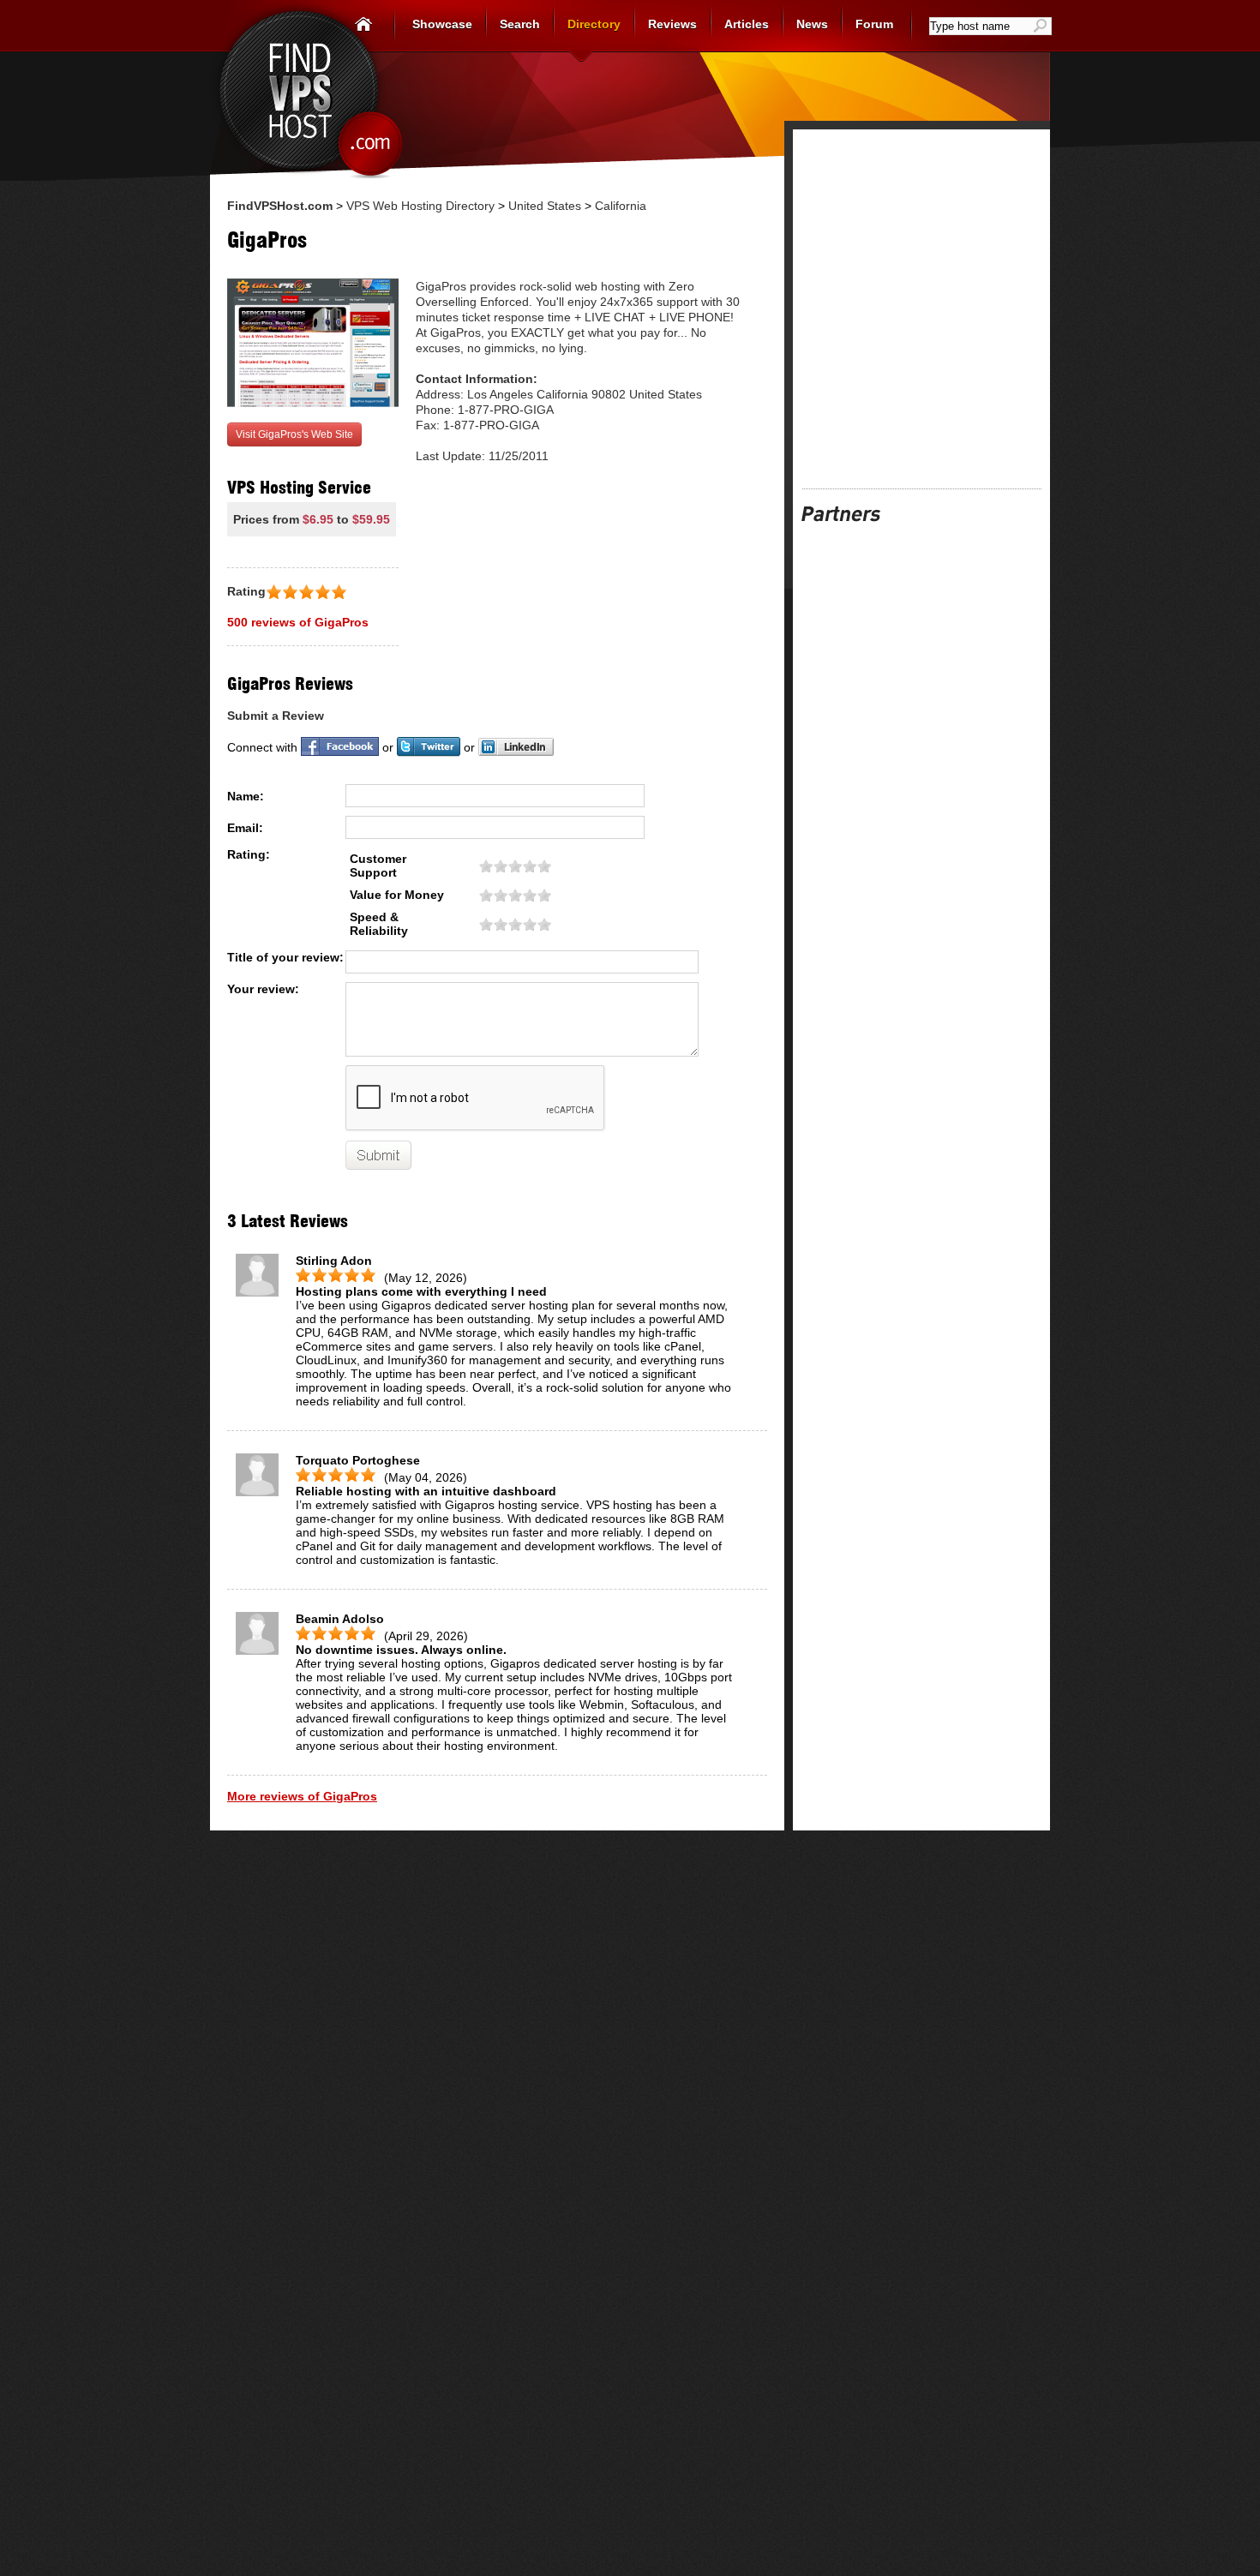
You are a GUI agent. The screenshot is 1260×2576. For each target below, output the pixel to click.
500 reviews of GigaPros (298, 622)
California (621, 206)
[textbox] (981, 26)
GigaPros (267, 240)
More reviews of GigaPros (302, 1796)
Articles (747, 24)
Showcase (442, 24)
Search (520, 24)
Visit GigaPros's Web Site (294, 434)
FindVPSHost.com (280, 206)
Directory (594, 24)
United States (545, 206)
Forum (874, 24)
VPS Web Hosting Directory (420, 206)
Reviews (672, 24)
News (812, 24)
